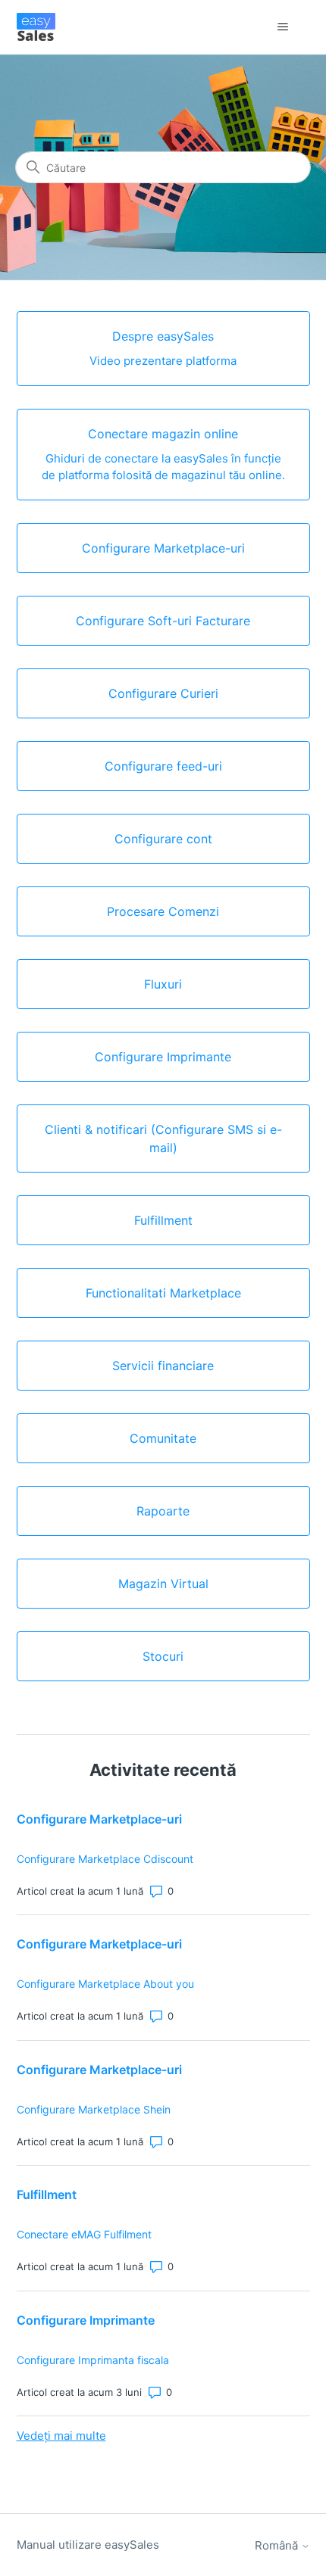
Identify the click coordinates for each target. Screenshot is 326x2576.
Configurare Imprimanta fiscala (93, 2360)
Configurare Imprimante (86, 2320)
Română (278, 2545)
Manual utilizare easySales (88, 2545)
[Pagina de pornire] (36, 27)
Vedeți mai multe (61, 2436)
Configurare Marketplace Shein (94, 2109)
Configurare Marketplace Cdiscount (105, 1859)
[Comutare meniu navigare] (283, 27)
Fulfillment (47, 2194)
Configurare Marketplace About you (105, 1984)
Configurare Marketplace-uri (99, 1819)
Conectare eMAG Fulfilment (84, 2234)
